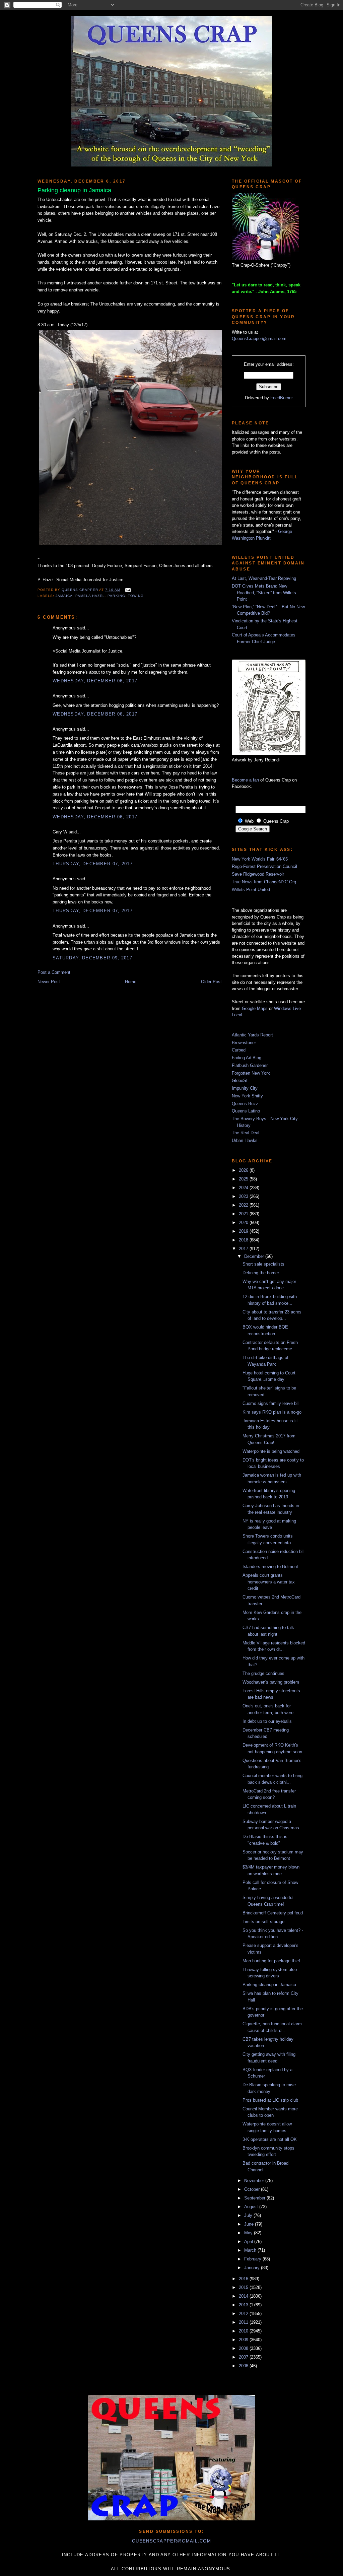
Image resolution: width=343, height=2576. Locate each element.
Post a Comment (54, 972)
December (255, 1256)
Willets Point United (251, 890)
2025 (244, 1179)
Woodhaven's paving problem (271, 1682)
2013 (244, 2305)
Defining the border (261, 1273)
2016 (244, 2279)
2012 (244, 2314)
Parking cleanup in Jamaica (269, 1985)
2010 (244, 2331)
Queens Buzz (245, 1104)
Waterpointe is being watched (271, 1451)
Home (131, 982)
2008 (244, 2348)
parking (116, 596)
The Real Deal (246, 1133)
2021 (244, 1214)
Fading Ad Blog (247, 1058)
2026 (244, 1170)
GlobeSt (240, 1080)
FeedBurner (282, 398)
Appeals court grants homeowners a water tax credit (269, 1582)
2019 (244, 1231)
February (253, 2259)
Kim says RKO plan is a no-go (272, 1412)
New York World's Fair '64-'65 (260, 859)
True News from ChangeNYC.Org (264, 882)
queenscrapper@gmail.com (171, 2541)
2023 (244, 1196)
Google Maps (255, 1008)
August (252, 2207)
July (249, 2215)
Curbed (239, 1050)
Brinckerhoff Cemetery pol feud (273, 1913)
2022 (244, 1205)
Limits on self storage (263, 1922)
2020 (244, 1223)
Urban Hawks (245, 1140)
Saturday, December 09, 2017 (92, 958)
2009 (244, 2340)
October (253, 2189)
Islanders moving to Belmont (270, 1567)
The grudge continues (263, 1673)
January (253, 2268)
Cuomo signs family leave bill (271, 1403)
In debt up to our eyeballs (267, 1721)
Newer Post (49, 982)
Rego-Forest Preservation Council (264, 866)
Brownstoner (244, 1043)
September (255, 2198)
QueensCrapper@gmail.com (259, 338)
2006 (244, 2366)
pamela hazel (90, 596)
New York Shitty (247, 1096)
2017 (244, 1249)
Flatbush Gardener (250, 1065)
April (249, 2242)
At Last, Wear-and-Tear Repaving (264, 578)
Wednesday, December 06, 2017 (95, 681)
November (255, 2181)
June (250, 2224)
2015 (244, 2287)
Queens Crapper (80, 590)
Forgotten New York (251, 1073)
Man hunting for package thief (271, 1961)
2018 (244, 1240)
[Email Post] (127, 590)
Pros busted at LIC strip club (270, 2100)
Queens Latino (246, 1111)
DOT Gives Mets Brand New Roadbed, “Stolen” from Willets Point (264, 593)
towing (136, 596)
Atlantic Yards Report (252, 1035)
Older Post (211, 982)
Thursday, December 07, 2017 (93, 864)
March (251, 2250)
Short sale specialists (263, 1264)
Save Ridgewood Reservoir (258, 874)
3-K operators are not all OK (270, 2139)
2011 (244, 2322)
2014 (244, 2296)
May (249, 2233)
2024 (244, 1188)
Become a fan (245, 780)
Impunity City (245, 1088)
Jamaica (64, 596)
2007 (244, 2357)
